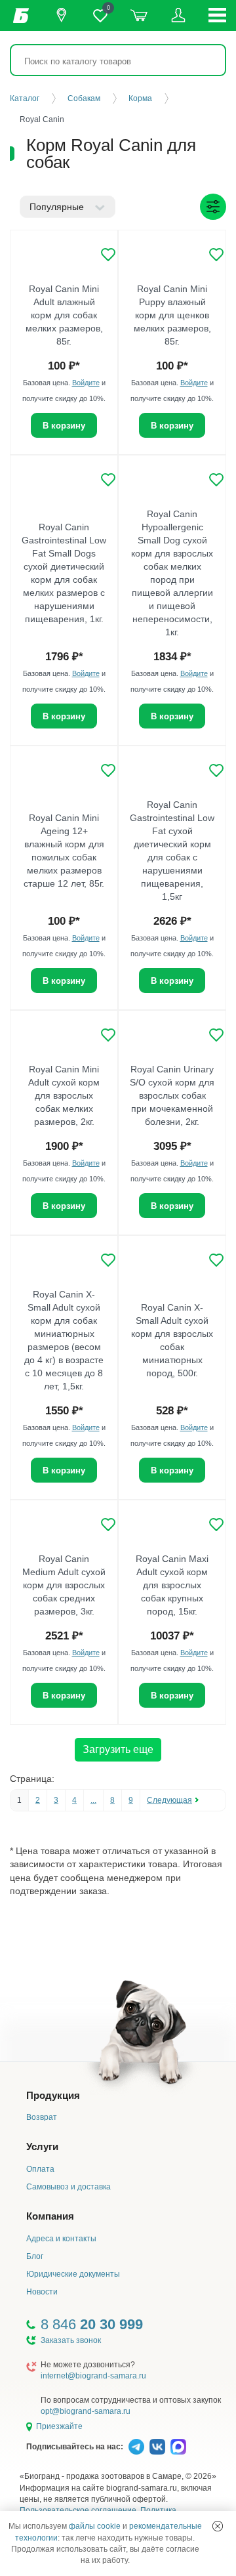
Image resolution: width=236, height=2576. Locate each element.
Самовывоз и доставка (69, 2187)
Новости (42, 2292)
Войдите (86, 383)
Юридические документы (73, 2274)
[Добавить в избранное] (108, 255)
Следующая (169, 1800)
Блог (35, 2256)
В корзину (64, 426)
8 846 (92, 2324)
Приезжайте (59, 2426)
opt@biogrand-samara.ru (86, 2411)
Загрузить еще (118, 1749)
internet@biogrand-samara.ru (93, 2376)
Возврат (42, 2117)
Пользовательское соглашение (78, 2510)
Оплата (40, 2169)
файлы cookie (95, 2526)
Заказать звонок (71, 2340)
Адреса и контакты (61, 2239)
